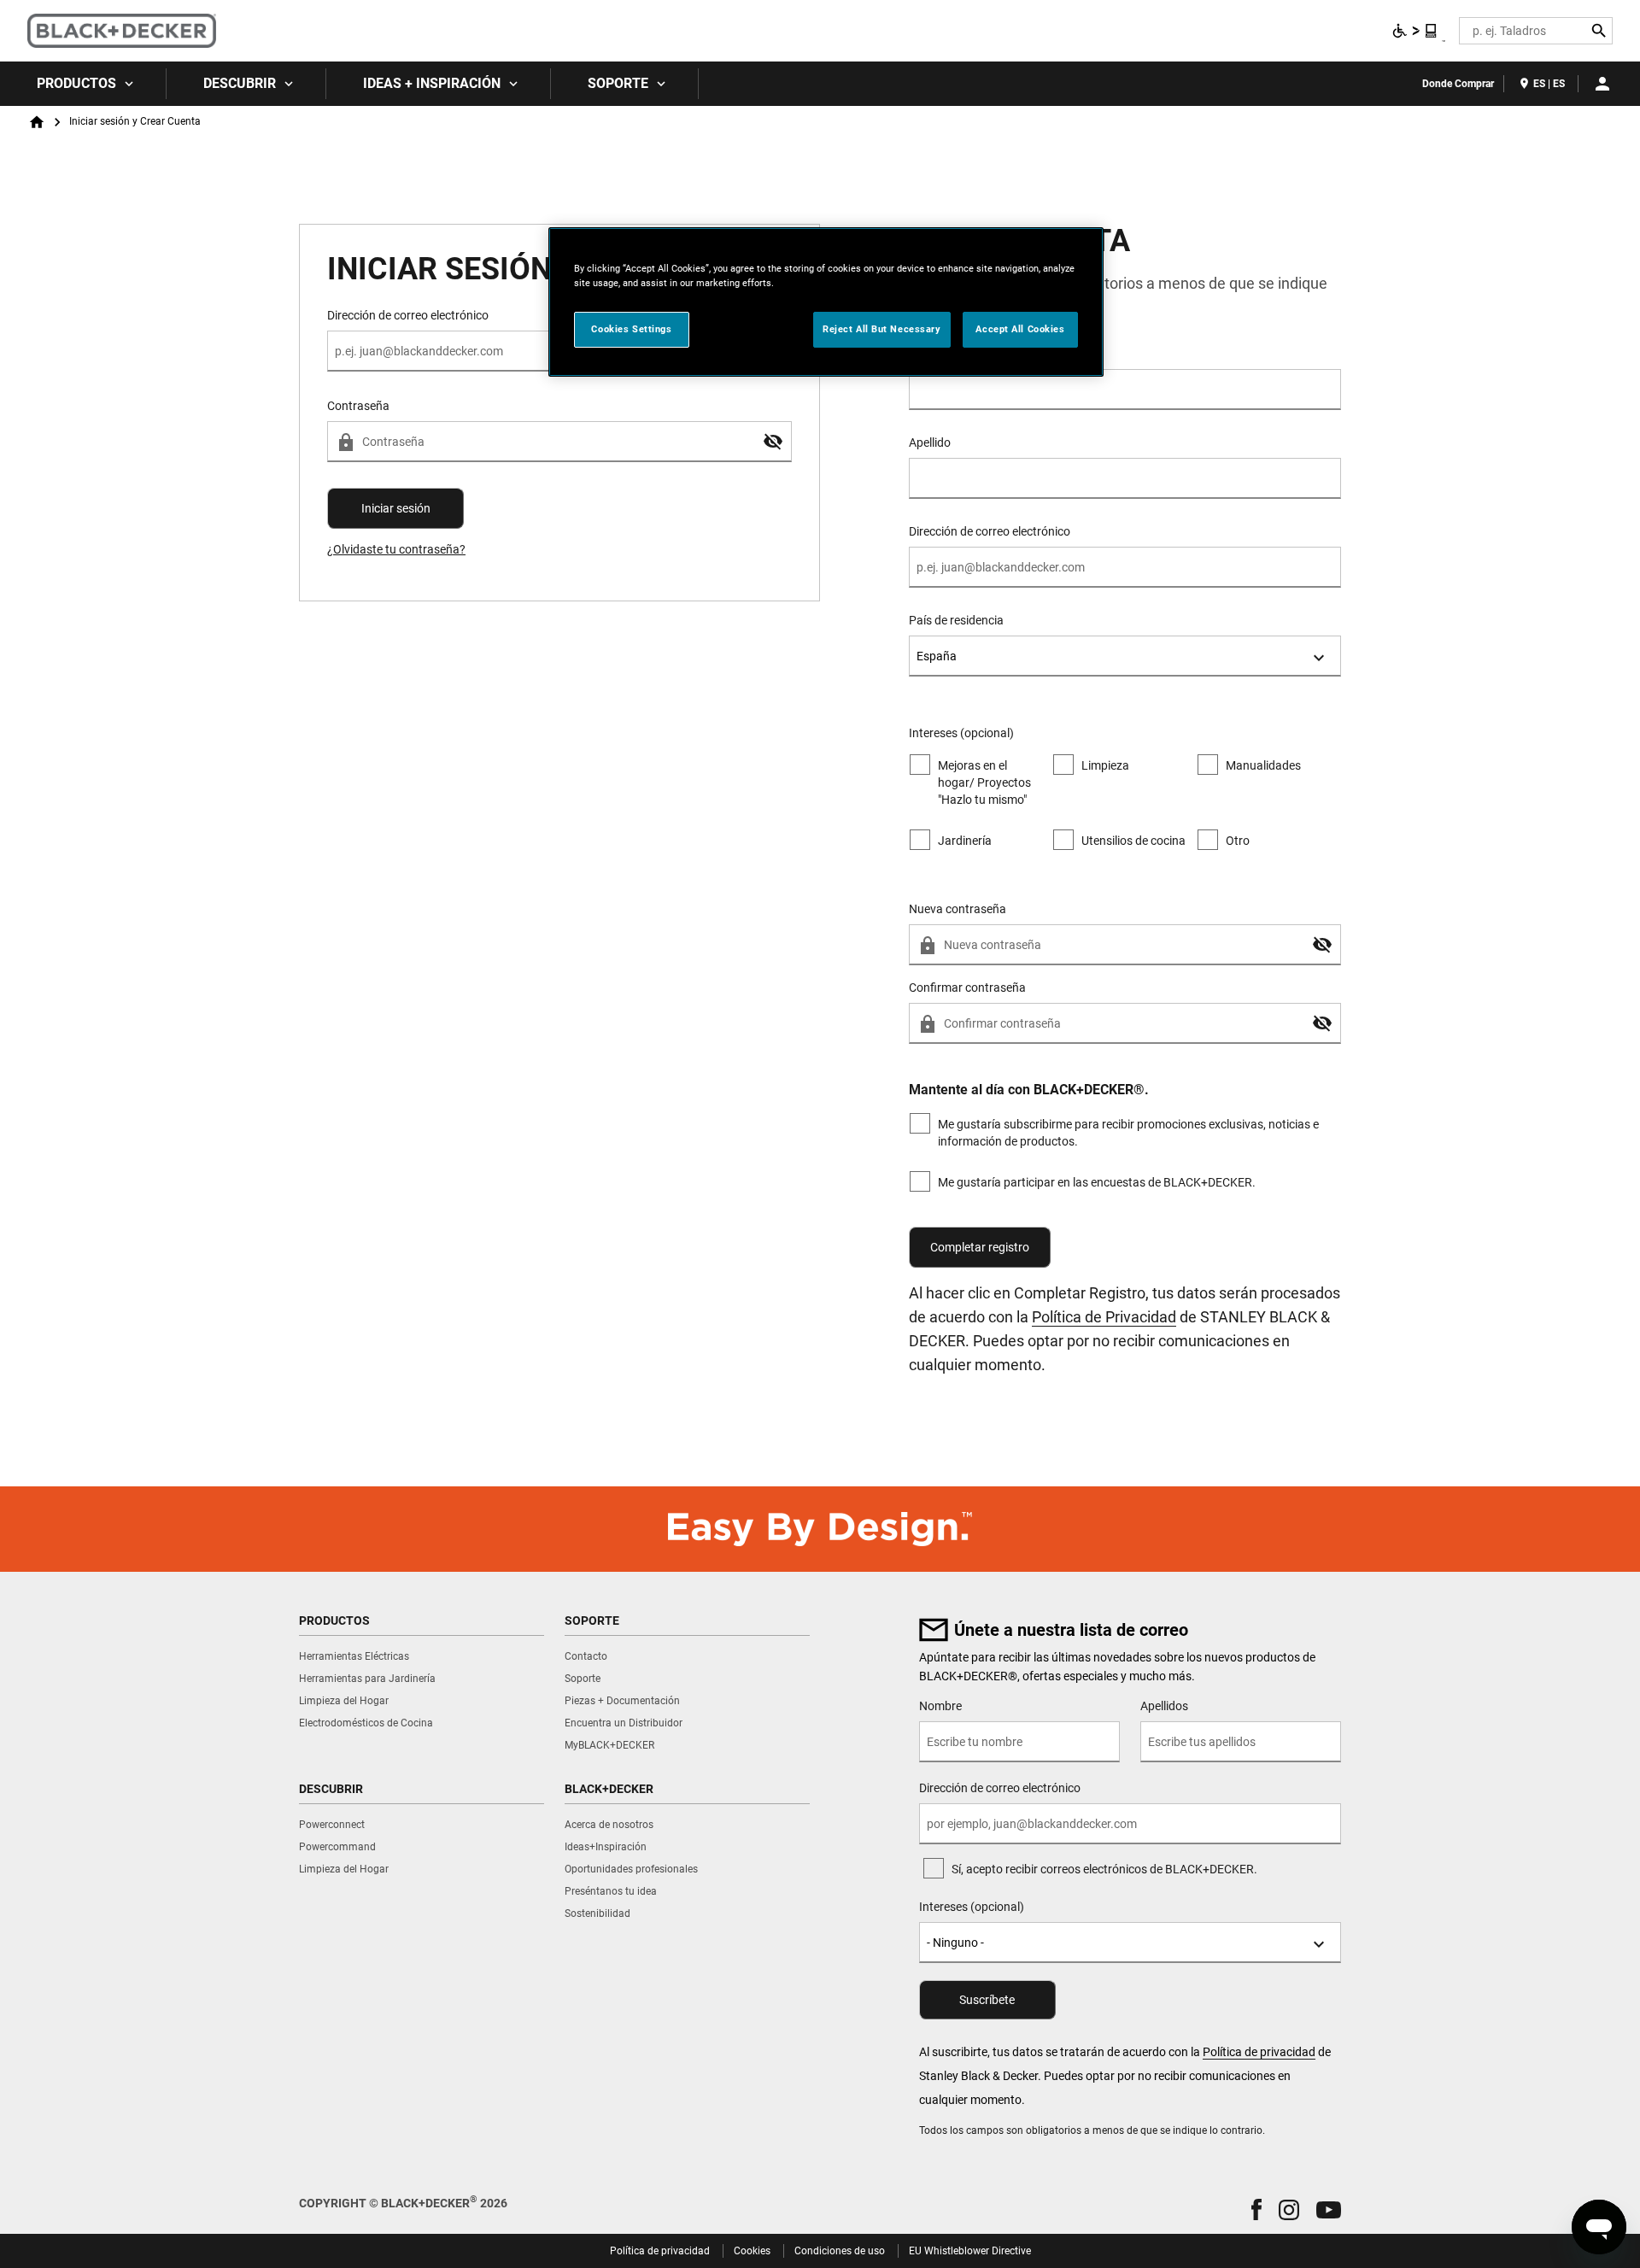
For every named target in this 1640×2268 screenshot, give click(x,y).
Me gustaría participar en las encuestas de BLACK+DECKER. (1097, 1182)
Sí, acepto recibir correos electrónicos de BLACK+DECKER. (1104, 1869)
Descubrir (240, 83)
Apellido (930, 442)
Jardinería (965, 841)
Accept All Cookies (1020, 329)
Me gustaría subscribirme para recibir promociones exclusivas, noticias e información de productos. (1128, 1133)
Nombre (930, 354)
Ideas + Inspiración (432, 83)
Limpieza (1105, 765)
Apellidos (1164, 1706)
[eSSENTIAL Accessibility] (1415, 31)
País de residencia (956, 620)
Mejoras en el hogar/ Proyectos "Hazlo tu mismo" (984, 782)
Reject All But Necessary (882, 329)
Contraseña (358, 406)
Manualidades (1263, 765)
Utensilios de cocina (1133, 841)
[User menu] (1602, 84)
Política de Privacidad (1104, 1317)
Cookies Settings (631, 329)
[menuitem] (83, 84)
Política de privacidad (1259, 2052)
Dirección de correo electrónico (990, 531)
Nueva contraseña (958, 909)
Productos (76, 83)
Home (37, 122)
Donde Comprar (1458, 84)
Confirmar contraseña (967, 987)
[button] (773, 442)
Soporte (618, 83)
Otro (1238, 841)
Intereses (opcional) (972, 1907)
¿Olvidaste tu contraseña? (396, 549)
